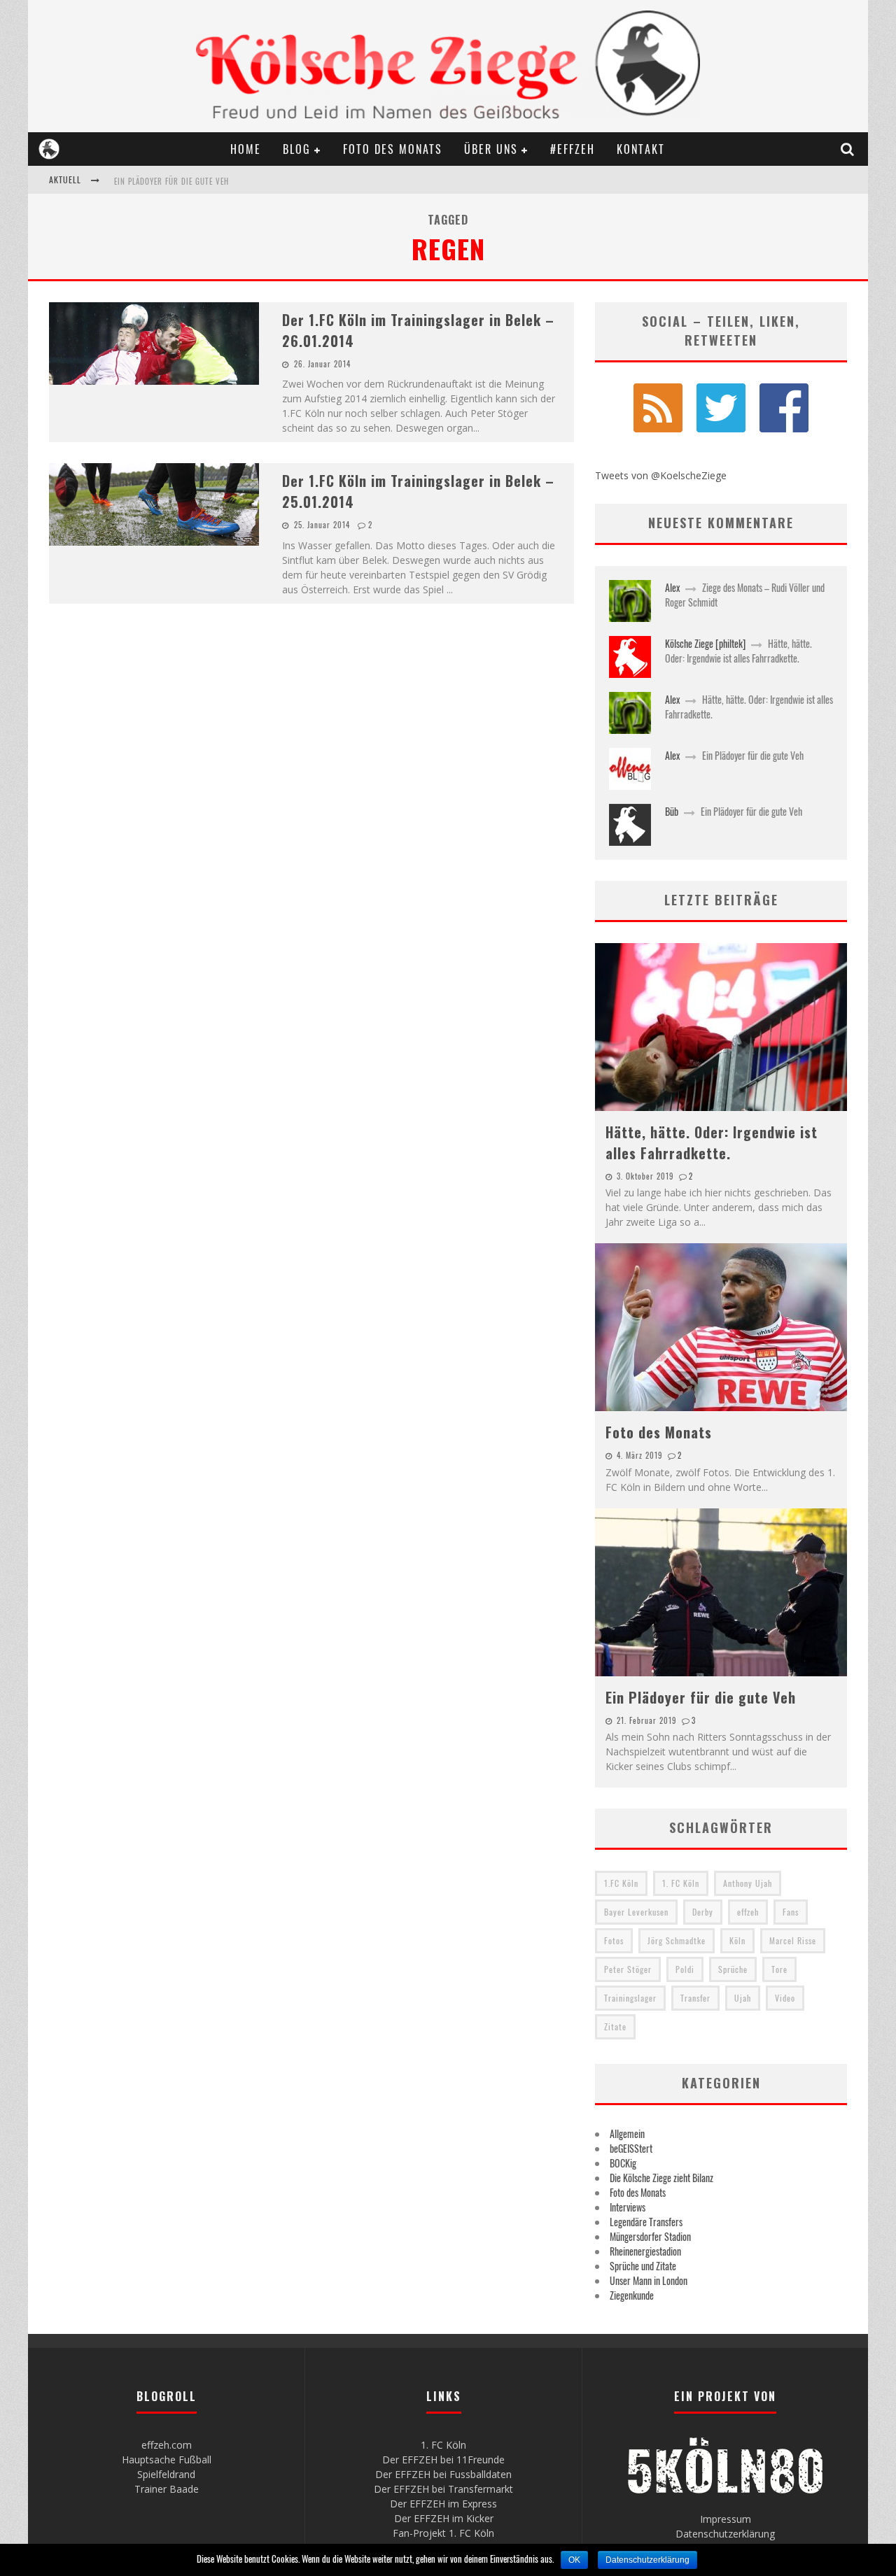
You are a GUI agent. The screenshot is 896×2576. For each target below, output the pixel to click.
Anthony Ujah (748, 1883)
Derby (703, 1912)
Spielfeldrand (166, 2474)
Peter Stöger (628, 1969)
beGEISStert (631, 2148)
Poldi (685, 1969)
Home (246, 149)
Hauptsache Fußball (167, 2460)
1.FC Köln (621, 1883)
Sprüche (733, 1969)
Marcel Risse (793, 1940)
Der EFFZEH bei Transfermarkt (443, 2489)
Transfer (695, 1998)
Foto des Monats (393, 149)
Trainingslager (630, 1998)
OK (574, 2560)
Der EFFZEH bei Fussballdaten (443, 2474)
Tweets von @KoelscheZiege (661, 475)
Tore (779, 1969)
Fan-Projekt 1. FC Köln (443, 2533)
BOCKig (623, 2163)
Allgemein (627, 2133)
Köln (737, 1940)
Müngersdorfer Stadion (650, 2236)
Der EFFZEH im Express (443, 2504)
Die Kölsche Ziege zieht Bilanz (661, 2178)
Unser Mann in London (649, 2280)
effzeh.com (167, 2445)
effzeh (748, 1912)
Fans (791, 1912)
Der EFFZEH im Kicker (444, 2518)
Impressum (726, 2519)
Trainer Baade (167, 2489)
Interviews (628, 2207)
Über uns (491, 149)
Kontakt (641, 149)
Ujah (743, 1998)
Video (785, 1998)
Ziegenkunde (632, 2295)
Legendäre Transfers (646, 2222)
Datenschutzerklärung (725, 2534)
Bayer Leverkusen (636, 1912)
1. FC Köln (681, 1883)
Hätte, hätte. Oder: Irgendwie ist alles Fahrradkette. (738, 651)
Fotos (614, 1940)
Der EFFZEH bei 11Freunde (443, 2460)
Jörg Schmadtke (677, 1940)
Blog (297, 149)
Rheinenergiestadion (645, 2251)
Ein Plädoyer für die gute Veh (171, 181)
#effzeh (573, 149)
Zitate (615, 2026)
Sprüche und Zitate (643, 2266)
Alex (672, 587)
